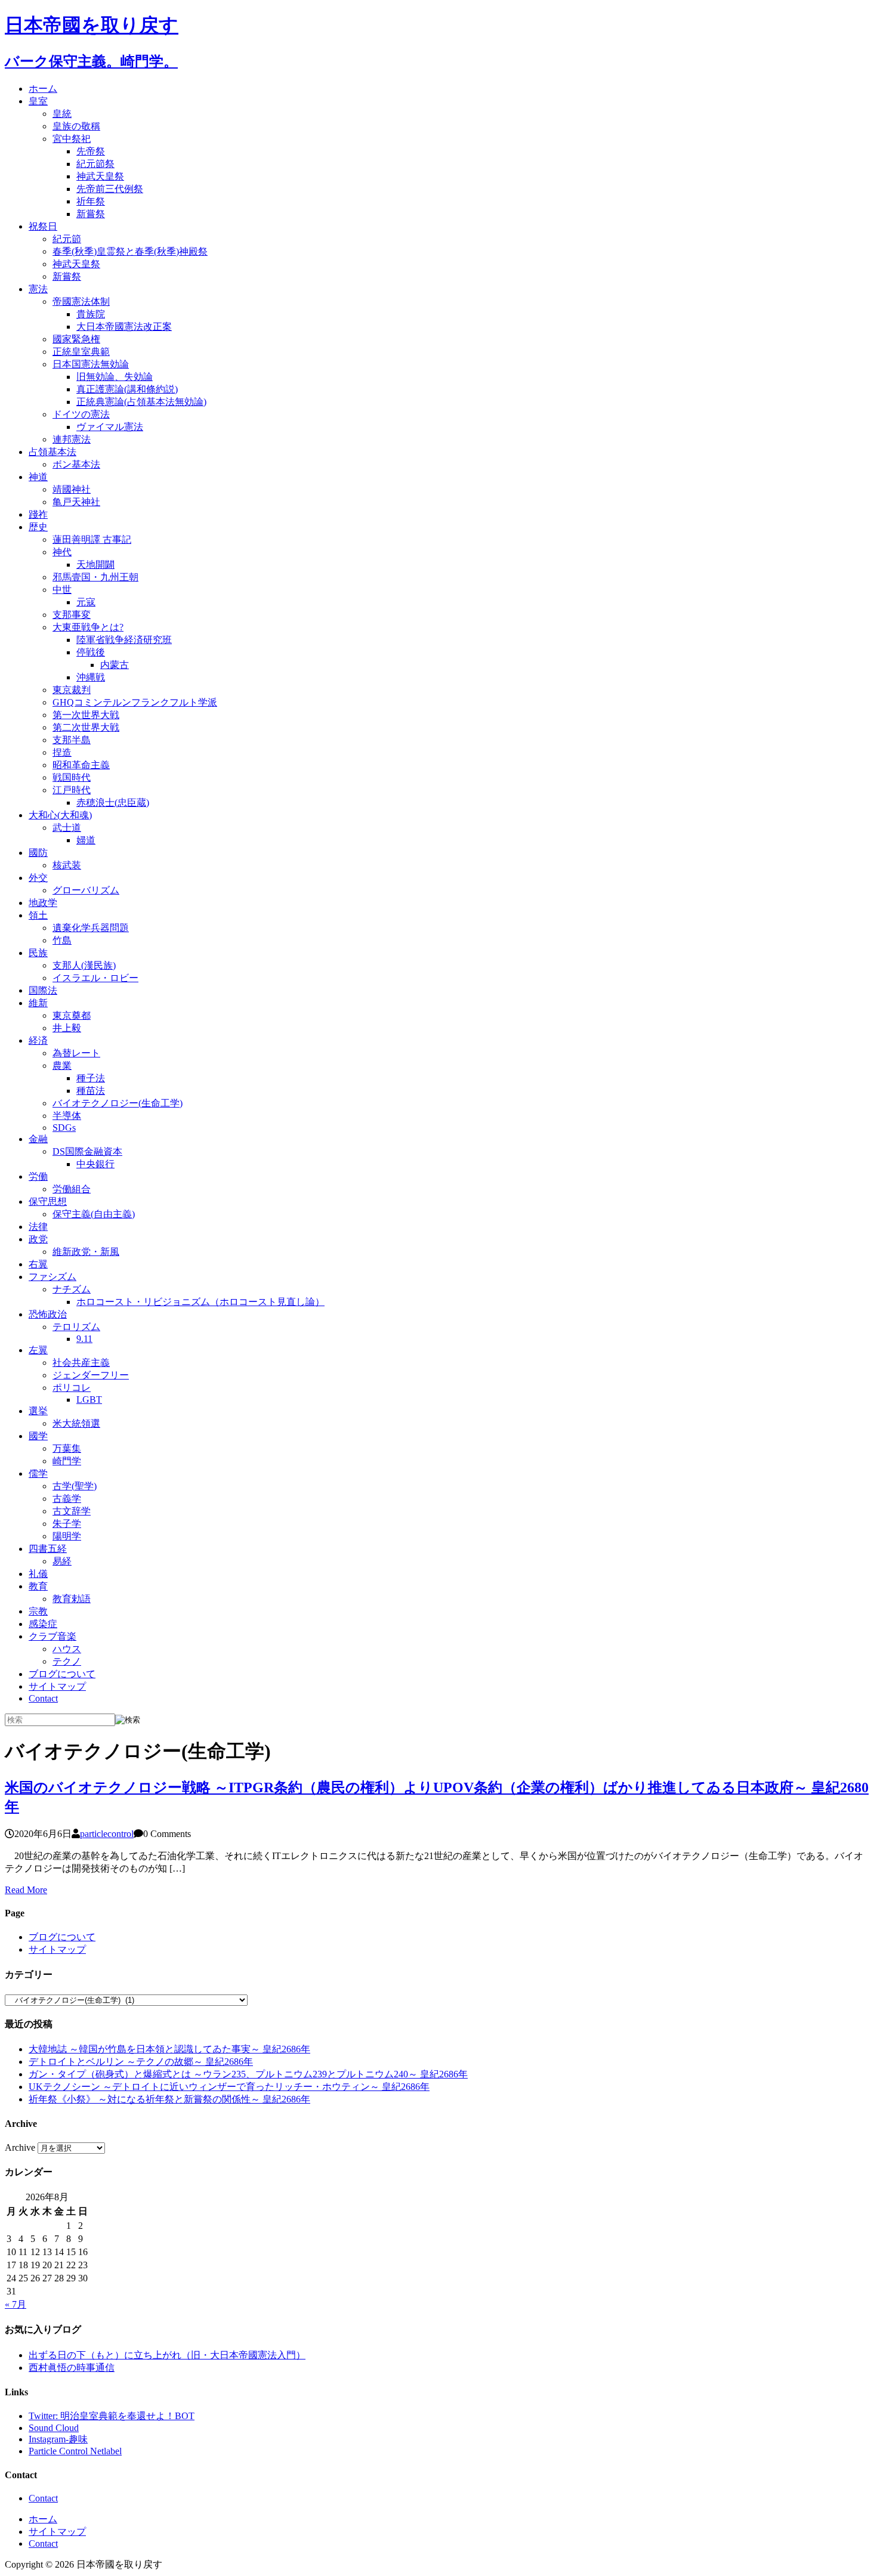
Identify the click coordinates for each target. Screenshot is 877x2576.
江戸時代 (72, 790)
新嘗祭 (91, 214)
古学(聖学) (75, 1486)
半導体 (67, 1116)
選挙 (38, 1411)
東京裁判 (72, 690)
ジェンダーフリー (91, 1375)
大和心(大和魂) (60, 815)
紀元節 (67, 239)
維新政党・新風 (86, 1252)
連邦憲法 (72, 439)
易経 (62, 1561)
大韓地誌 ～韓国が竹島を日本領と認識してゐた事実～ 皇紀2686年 (169, 2049)
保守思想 (48, 1202)
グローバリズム (86, 890)
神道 (38, 477)
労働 (38, 1176)
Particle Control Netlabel (75, 2451)
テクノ (67, 1661)
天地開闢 (95, 565)
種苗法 (91, 1091)
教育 (38, 1586)
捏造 (62, 752)
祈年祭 (91, 201)
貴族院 (91, 314)
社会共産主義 (81, 1363)
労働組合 (72, 1189)
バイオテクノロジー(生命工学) (118, 1103)
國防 (38, 853)
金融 (38, 1139)
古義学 (67, 1499)
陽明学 (67, 1536)
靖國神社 (72, 489)
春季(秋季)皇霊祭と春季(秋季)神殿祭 (130, 251)
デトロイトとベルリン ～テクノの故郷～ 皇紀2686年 (141, 2062)
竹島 (62, 940)
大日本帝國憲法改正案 (124, 327)
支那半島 (72, 740)
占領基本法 (53, 452)
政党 (38, 1239)
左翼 (38, 1350)
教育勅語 (72, 1599)
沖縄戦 (91, 677)
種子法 (91, 1078)
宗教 (38, 1611)
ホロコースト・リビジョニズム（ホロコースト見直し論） (200, 1302)
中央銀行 (95, 1164)
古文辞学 (72, 1511)
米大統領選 (76, 1423)
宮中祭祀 (72, 139)
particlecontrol (107, 1834)
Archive (20, 2147)
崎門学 (67, 1461)
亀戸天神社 (76, 502)
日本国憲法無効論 (91, 364)
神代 (62, 552)
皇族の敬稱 (76, 126)
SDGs (64, 1128)
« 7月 (16, 2304)
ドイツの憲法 (81, 414)
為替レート (76, 1053)
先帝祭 (91, 151)
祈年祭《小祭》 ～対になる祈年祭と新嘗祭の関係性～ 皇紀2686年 (169, 2099)
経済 (38, 1040)
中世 (62, 590)
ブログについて (62, 1674)
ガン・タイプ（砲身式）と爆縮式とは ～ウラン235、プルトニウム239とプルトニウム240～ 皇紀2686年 (248, 2074)
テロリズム (76, 1327)
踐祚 (38, 514)
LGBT (89, 1400)
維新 (38, 1003)
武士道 (67, 828)
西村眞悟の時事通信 (72, 2368)
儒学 (38, 1473)
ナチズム (72, 1289)
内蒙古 (115, 665)
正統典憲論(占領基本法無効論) (141, 402)
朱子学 (67, 1524)
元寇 (86, 602)
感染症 (43, 1624)
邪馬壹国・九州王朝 (95, 577)
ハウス (67, 1649)
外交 (38, 878)
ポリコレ (72, 1388)
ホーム (43, 89)
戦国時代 (72, 777)
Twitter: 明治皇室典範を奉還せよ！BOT (112, 2416)
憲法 (38, 289)
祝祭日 (43, 226)
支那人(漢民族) (84, 965)
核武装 (67, 865)
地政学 (43, 903)
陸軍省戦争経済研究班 (124, 640)
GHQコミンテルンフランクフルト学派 (135, 702)
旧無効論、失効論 (115, 377)
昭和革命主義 (81, 765)
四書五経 (48, 1549)
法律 (38, 1227)
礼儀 (38, 1574)
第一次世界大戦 (86, 715)
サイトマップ (57, 1686)
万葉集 (67, 1448)
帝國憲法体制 (81, 301)
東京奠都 (72, 1015)
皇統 (62, 114)
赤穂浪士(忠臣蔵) (113, 803)
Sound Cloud (54, 2428)
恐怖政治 (48, 1314)
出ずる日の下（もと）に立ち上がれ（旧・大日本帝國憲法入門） (167, 2355)
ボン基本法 (76, 464)
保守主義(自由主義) (94, 1214)
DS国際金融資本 (87, 1151)
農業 (62, 1066)
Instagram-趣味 (58, 2439)
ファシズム (53, 1277)
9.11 (84, 1339)
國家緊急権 (76, 339)
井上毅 (67, 1028)
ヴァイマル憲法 (110, 427)
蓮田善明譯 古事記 (92, 539)
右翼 (38, 1264)
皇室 (38, 101)
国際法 (43, 990)
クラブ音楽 (53, 1636)
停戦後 (91, 652)
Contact (43, 1698)
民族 (38, 953)
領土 (38, 915)
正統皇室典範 (81, 352)
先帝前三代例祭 (110, 189)
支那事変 (72, 615)
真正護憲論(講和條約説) (127, 389)
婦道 (86, 840)
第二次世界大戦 (86, 727)
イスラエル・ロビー (95, 978)
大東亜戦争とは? (88, 627)
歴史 (38, 527)
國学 (38, 1436)
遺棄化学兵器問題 (91, 928)
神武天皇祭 (100, 176)
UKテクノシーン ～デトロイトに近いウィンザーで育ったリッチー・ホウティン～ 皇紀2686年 (229, 2087)
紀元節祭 (95, 164)
